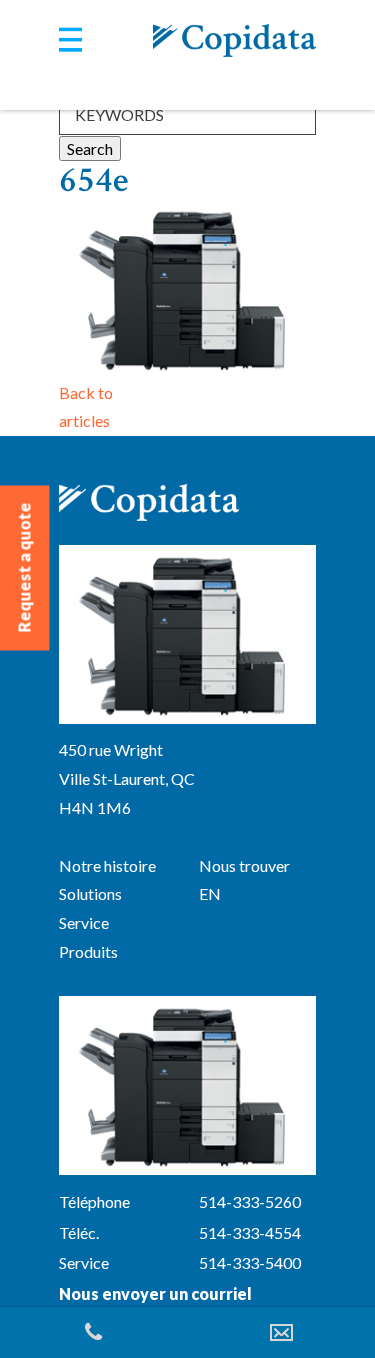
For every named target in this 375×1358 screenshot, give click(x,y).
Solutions (90, 893)
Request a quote (24, 568)
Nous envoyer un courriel (155, 1293)
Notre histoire (107, 865)
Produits (88, 951)
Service (84, 922)
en (210, 893)
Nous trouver (244, 865)
